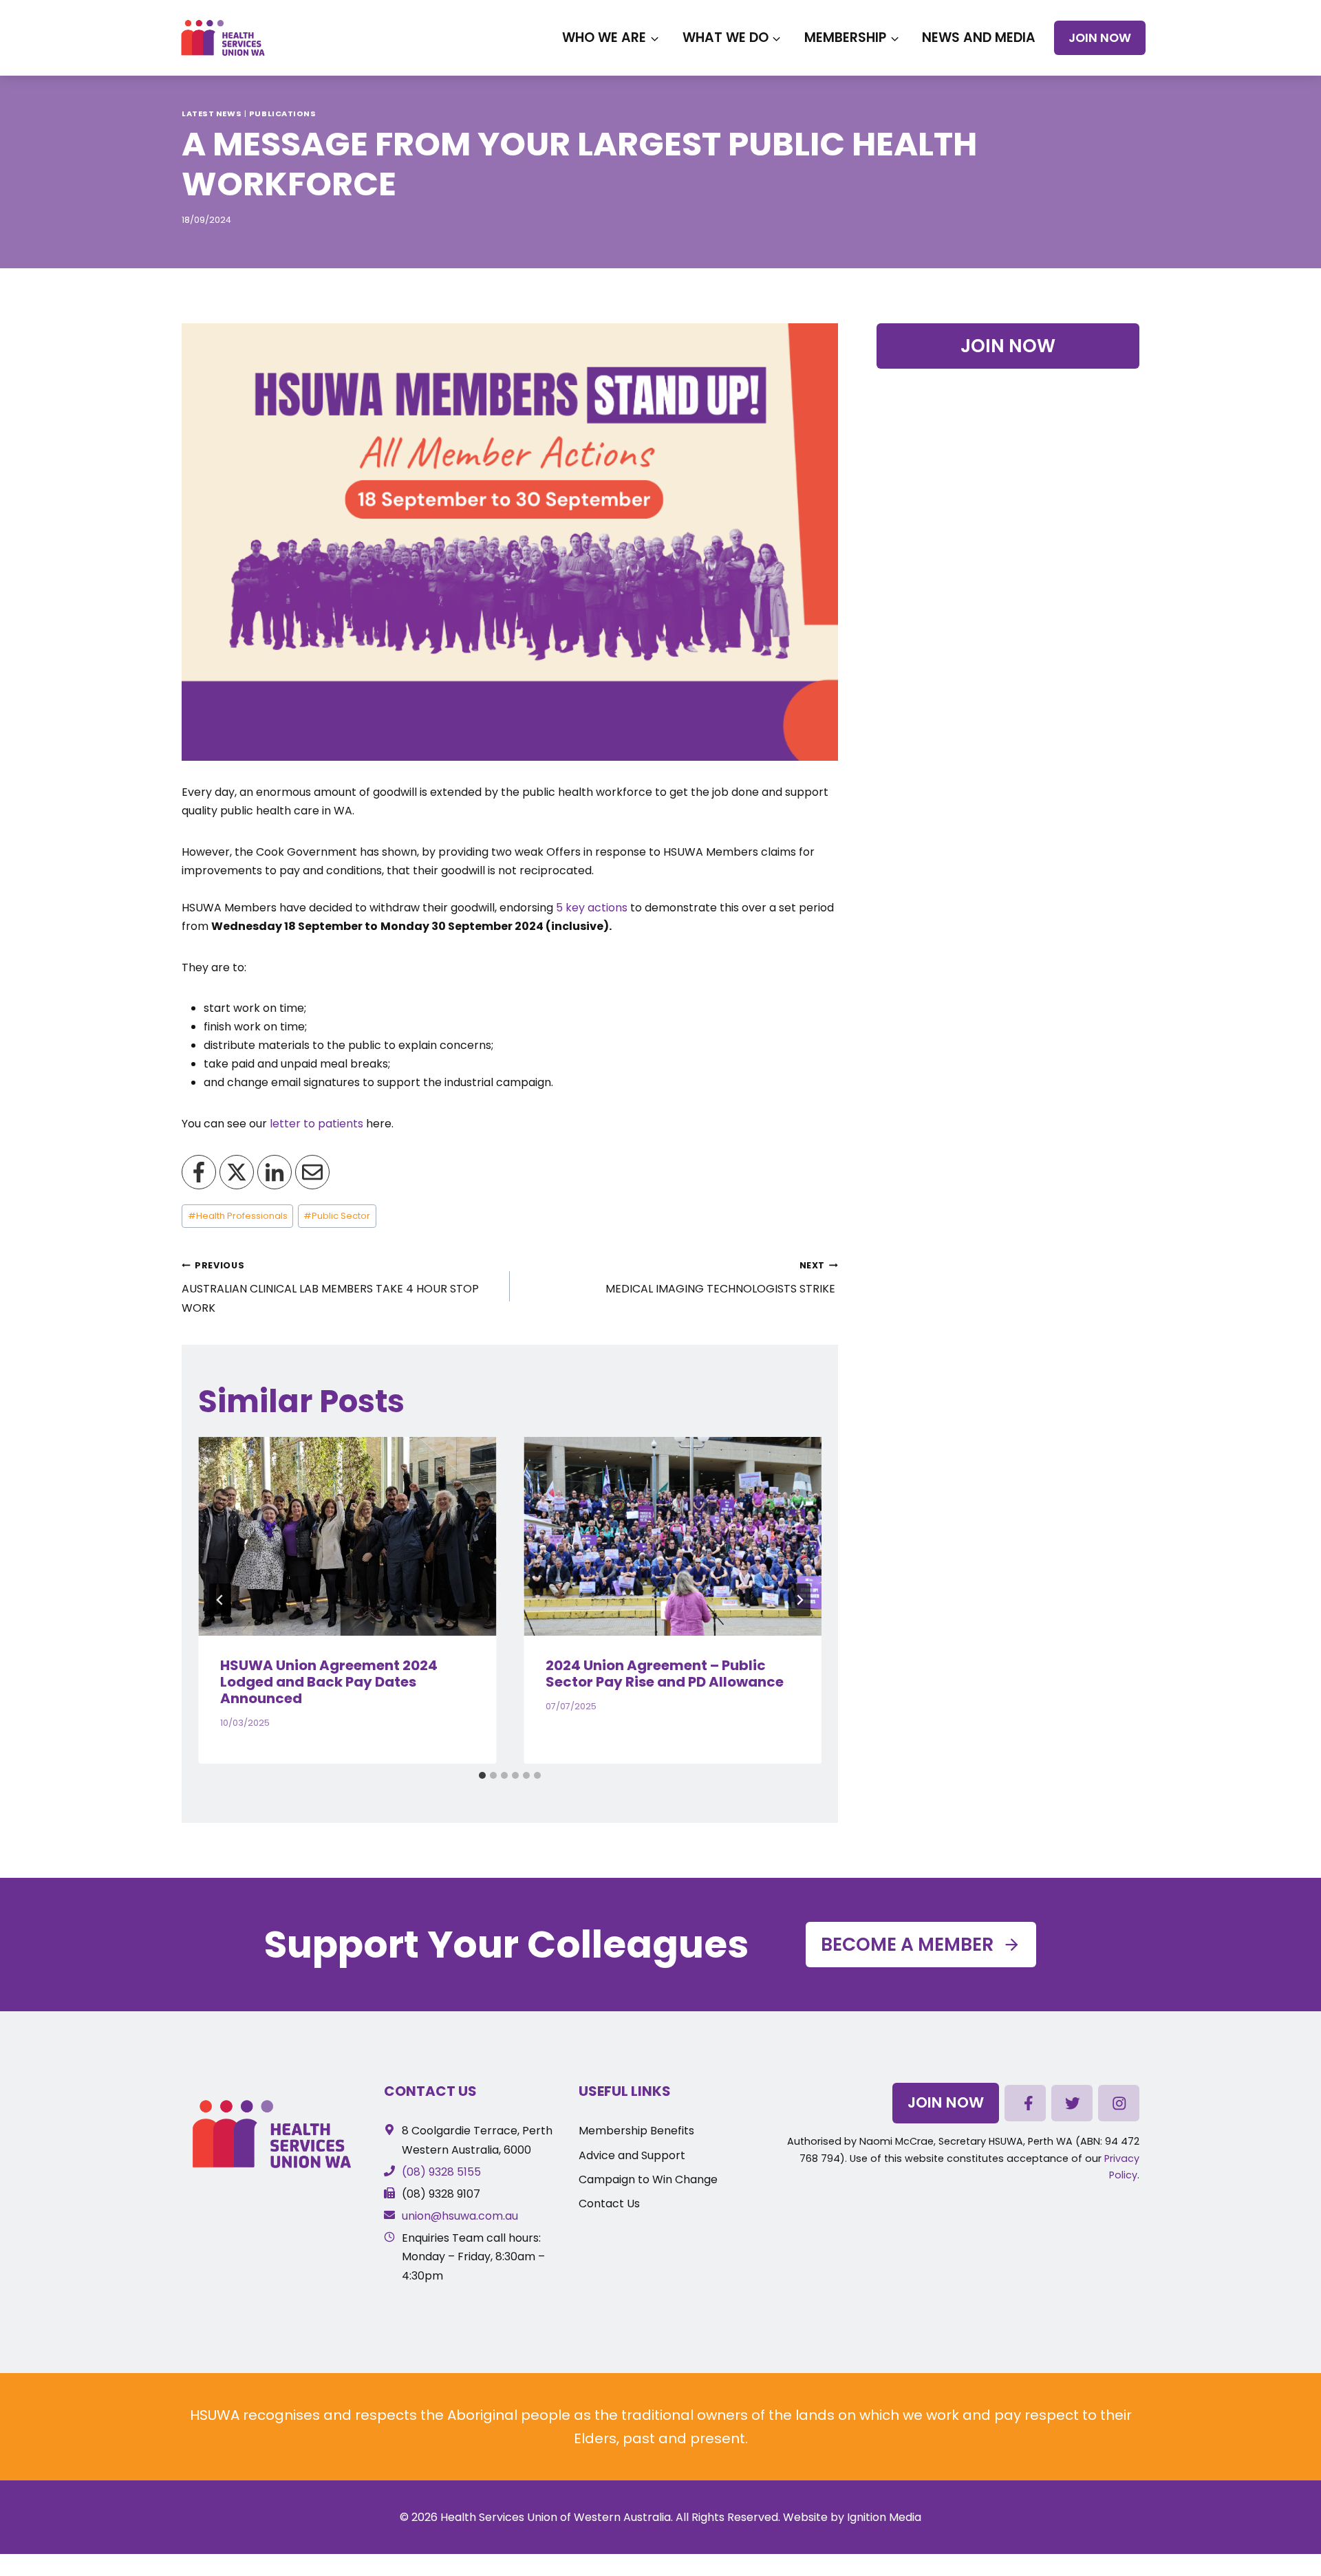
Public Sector (337, 1216)
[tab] (482, 1775)
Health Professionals (238, 1216)
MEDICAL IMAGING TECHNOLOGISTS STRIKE (722, 1278)
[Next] (799, 1600)
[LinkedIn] (275, 1172)
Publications (283, 113)
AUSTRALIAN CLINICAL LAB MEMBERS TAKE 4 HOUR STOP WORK (330, 1287)
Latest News (212, 113)
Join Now (1100, 38)
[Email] (312, 1172)
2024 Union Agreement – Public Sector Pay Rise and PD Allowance (665, 1674)
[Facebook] (199, 1172)
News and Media (979, 37)
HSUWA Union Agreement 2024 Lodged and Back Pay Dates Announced (329, 1682)
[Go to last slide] (220, 1600)
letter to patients (316, 1124)
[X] (237, 1172)
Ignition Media (884, 2517)
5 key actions (592, 908)
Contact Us (430, 2091)
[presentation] (347, 1536)
